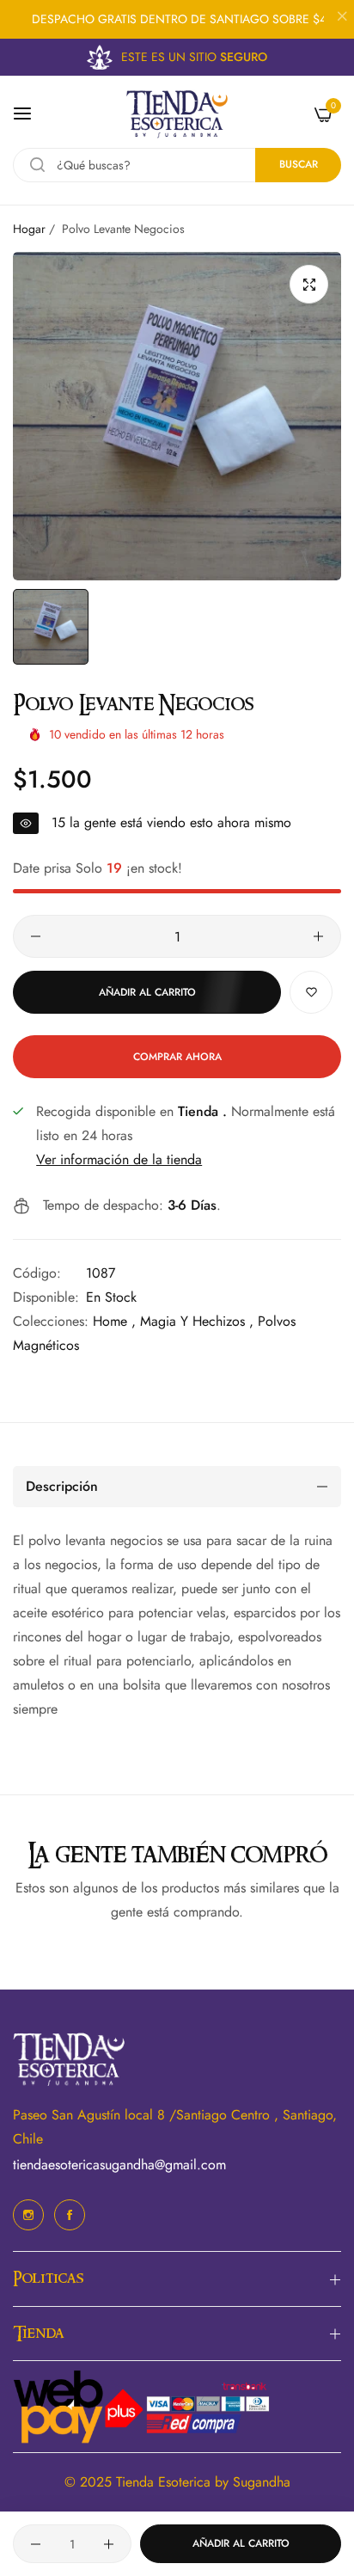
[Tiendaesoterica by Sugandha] (177, 114)
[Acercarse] (309, 284)
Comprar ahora (177, 1057)
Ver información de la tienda (119, 1159)
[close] (342, 18)
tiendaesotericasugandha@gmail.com (119, 2165)
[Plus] (318, 936)
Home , (114, 1321)
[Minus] (36, 936)
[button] (311, 992)
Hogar (29, 229)
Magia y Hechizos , (197, 1321)
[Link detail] (28, 2215)
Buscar (299, 164)
